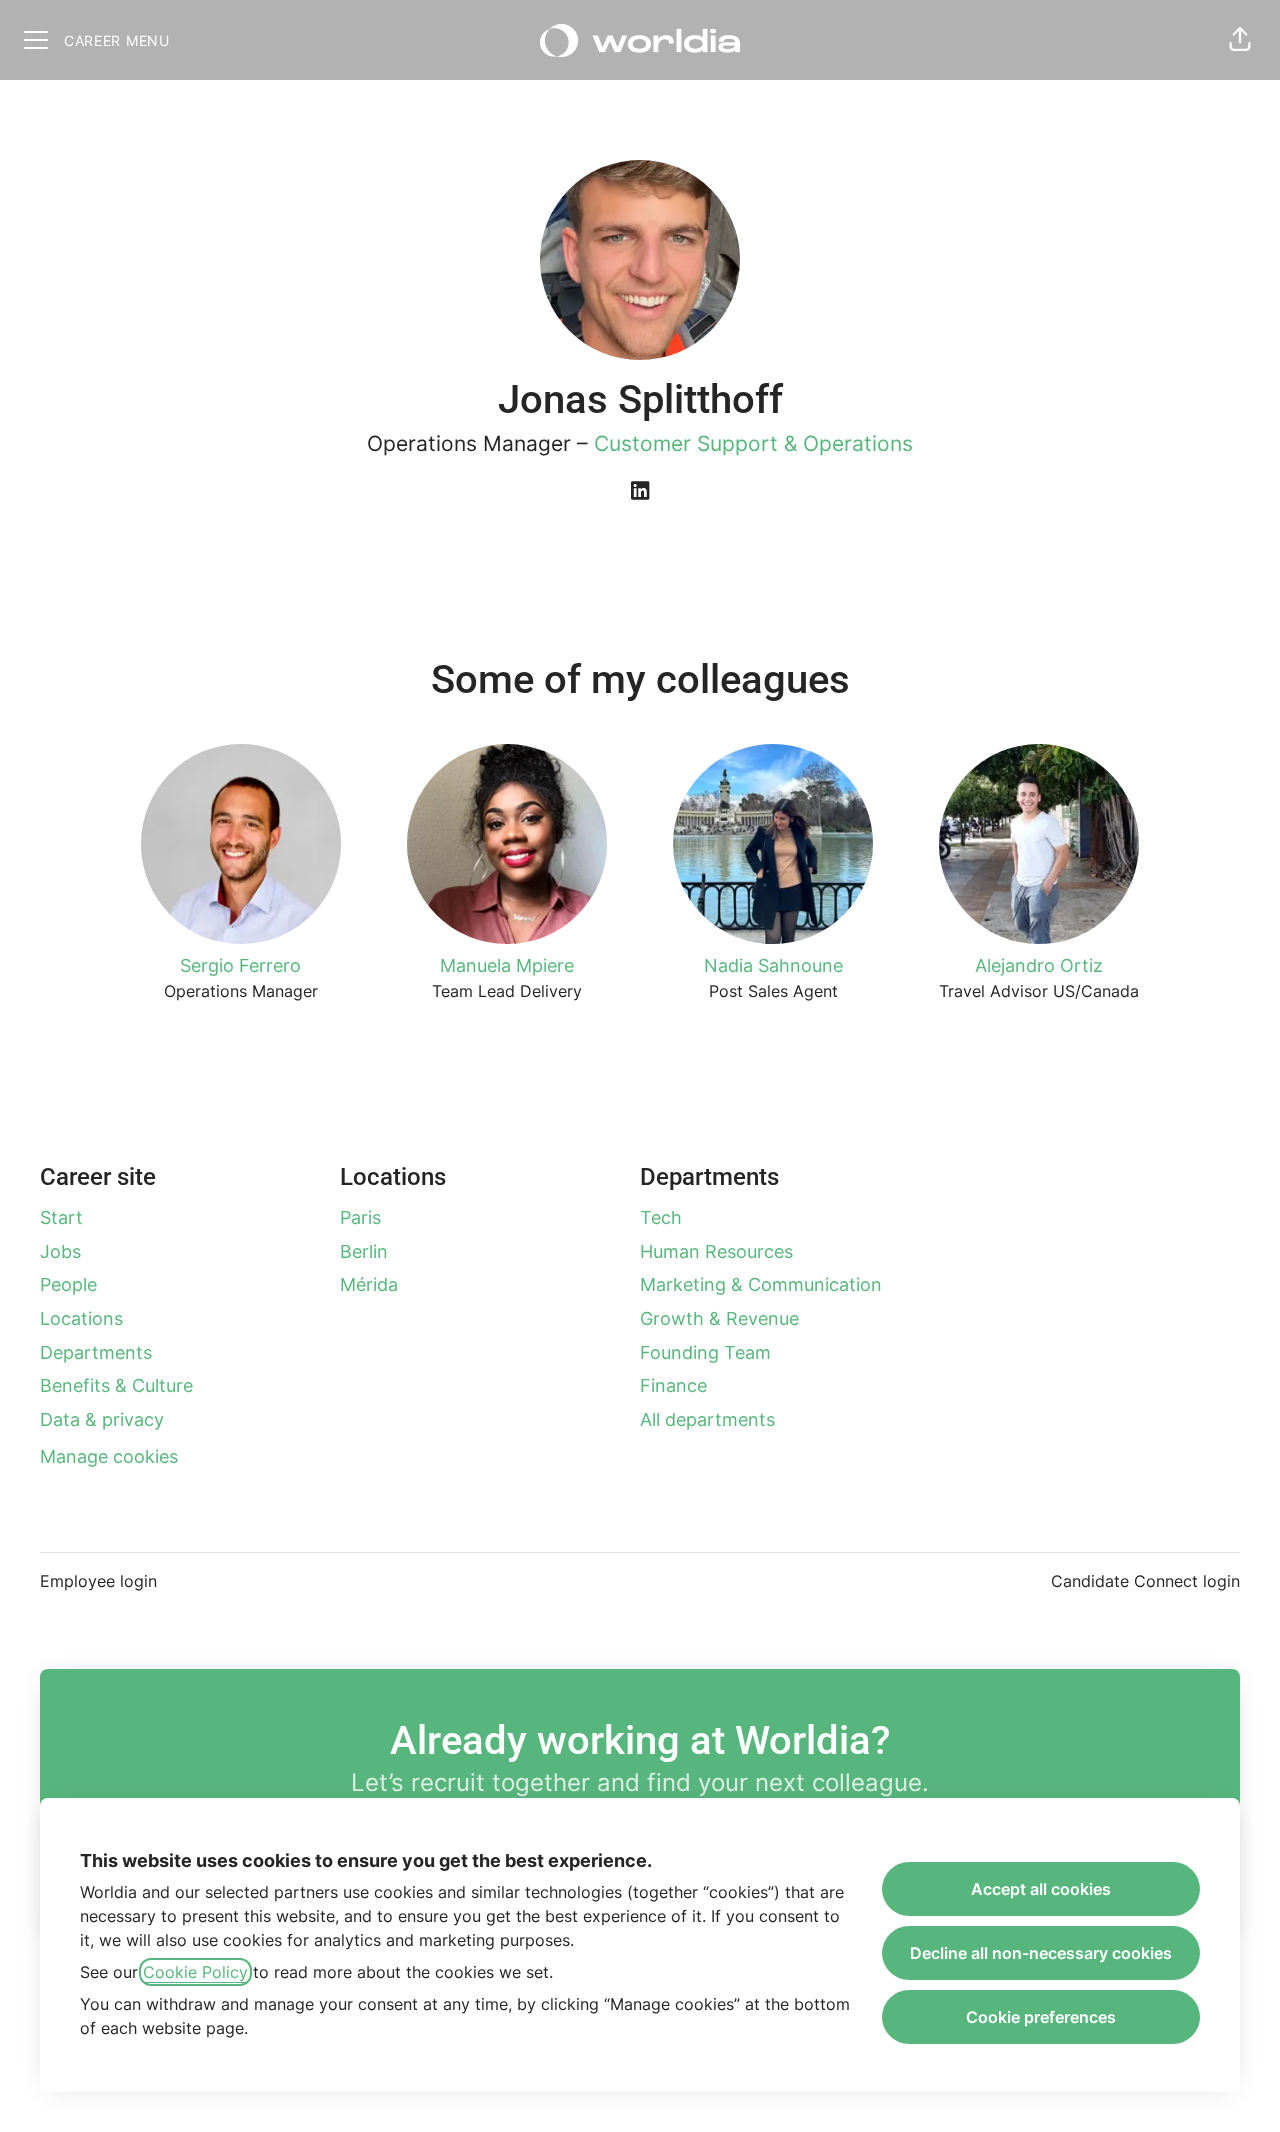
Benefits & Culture (116, 1385)
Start (61, 1217)
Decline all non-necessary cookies (1041, 1953)
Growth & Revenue (719, 1318)
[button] (1240, 40)
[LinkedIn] (640, 492)
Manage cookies (109, 1456)
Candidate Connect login (1145, 1581)
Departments (96, 1352)
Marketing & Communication (761, 1284)
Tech (661, 1217)
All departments (707, 1419)
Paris (360, 1217)
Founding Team (705, 1352)
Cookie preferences (1041, 2017)
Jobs (60, 1251)
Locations (81, 1318)
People (68, 1284)
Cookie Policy (195, 1972)
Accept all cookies (1041, 1889)
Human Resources (716, 1251)
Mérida (369, 1284)
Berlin (364, 1251)
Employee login (98, 1581)
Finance (673, 1385)
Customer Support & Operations (753, 443)
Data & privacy (102, 1419)
